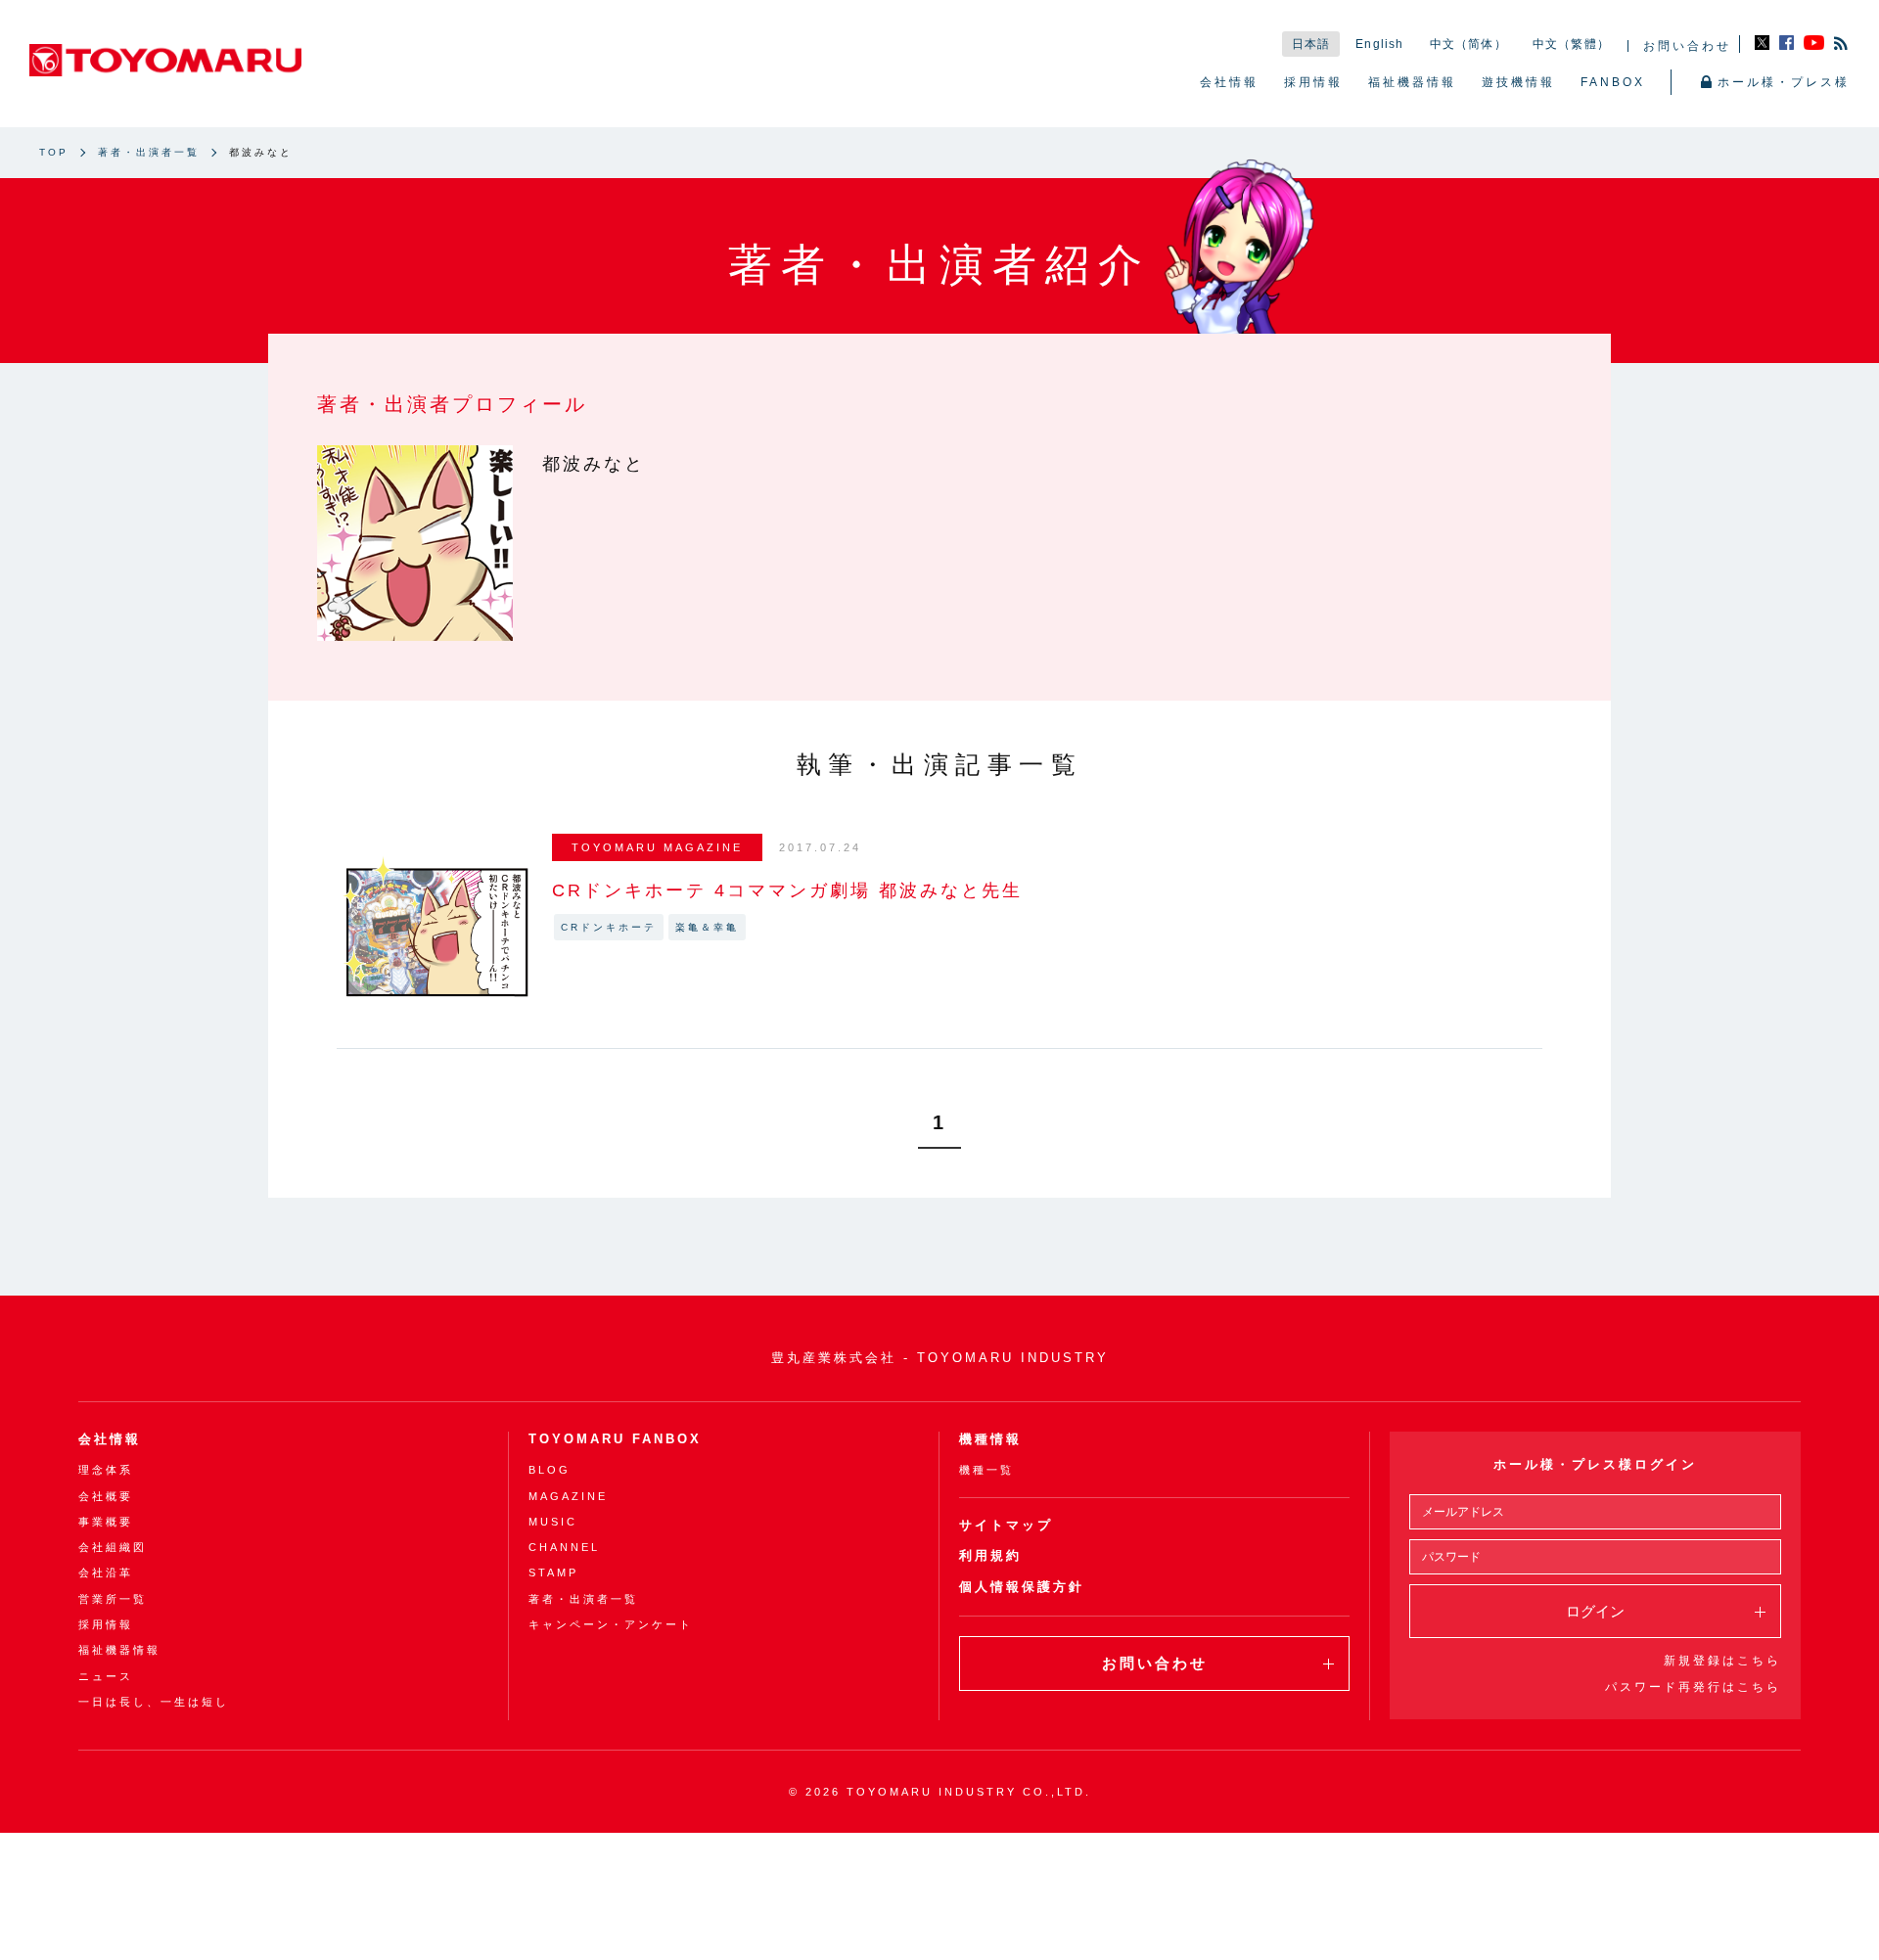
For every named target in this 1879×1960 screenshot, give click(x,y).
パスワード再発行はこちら (1693, 1687)
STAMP (553, 1573)
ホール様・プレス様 (1784, 82)
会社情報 (1229, 82)
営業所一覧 (113, 1599)
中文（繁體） (1571, 44)
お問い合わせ (1687, 46)
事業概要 (106, 1522)
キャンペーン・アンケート (611, 1624)
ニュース (106, 1676)
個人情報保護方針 (1022, 1587)
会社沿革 (106, 1573)
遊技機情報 (1518, 82)
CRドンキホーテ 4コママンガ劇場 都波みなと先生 (787, 890)
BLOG (550, 1470)
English (1379, 44)
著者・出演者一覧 (149, 152)
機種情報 (990, 1439)
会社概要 (106, 1496)
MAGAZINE (568, 1496)
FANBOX (1613, 82)
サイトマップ (1006, 1525)
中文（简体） (1468, 44)
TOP (54, 152)
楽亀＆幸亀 (707, 927)
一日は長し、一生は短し (154, 1702)
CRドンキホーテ (609, 927)
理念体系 (106, 1470)
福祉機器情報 (1412, 82)
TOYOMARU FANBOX (615, 1439)
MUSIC (553, 1522)
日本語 (1311, 44)
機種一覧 (986, 1470)
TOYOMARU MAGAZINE (657, 847)
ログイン (1595, 1611)
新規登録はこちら (1722, 1661)
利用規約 (990, 1555)
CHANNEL (564, 1547)
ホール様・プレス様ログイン (1595, 1464)
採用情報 (1313, 82)
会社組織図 (113, 1547)
